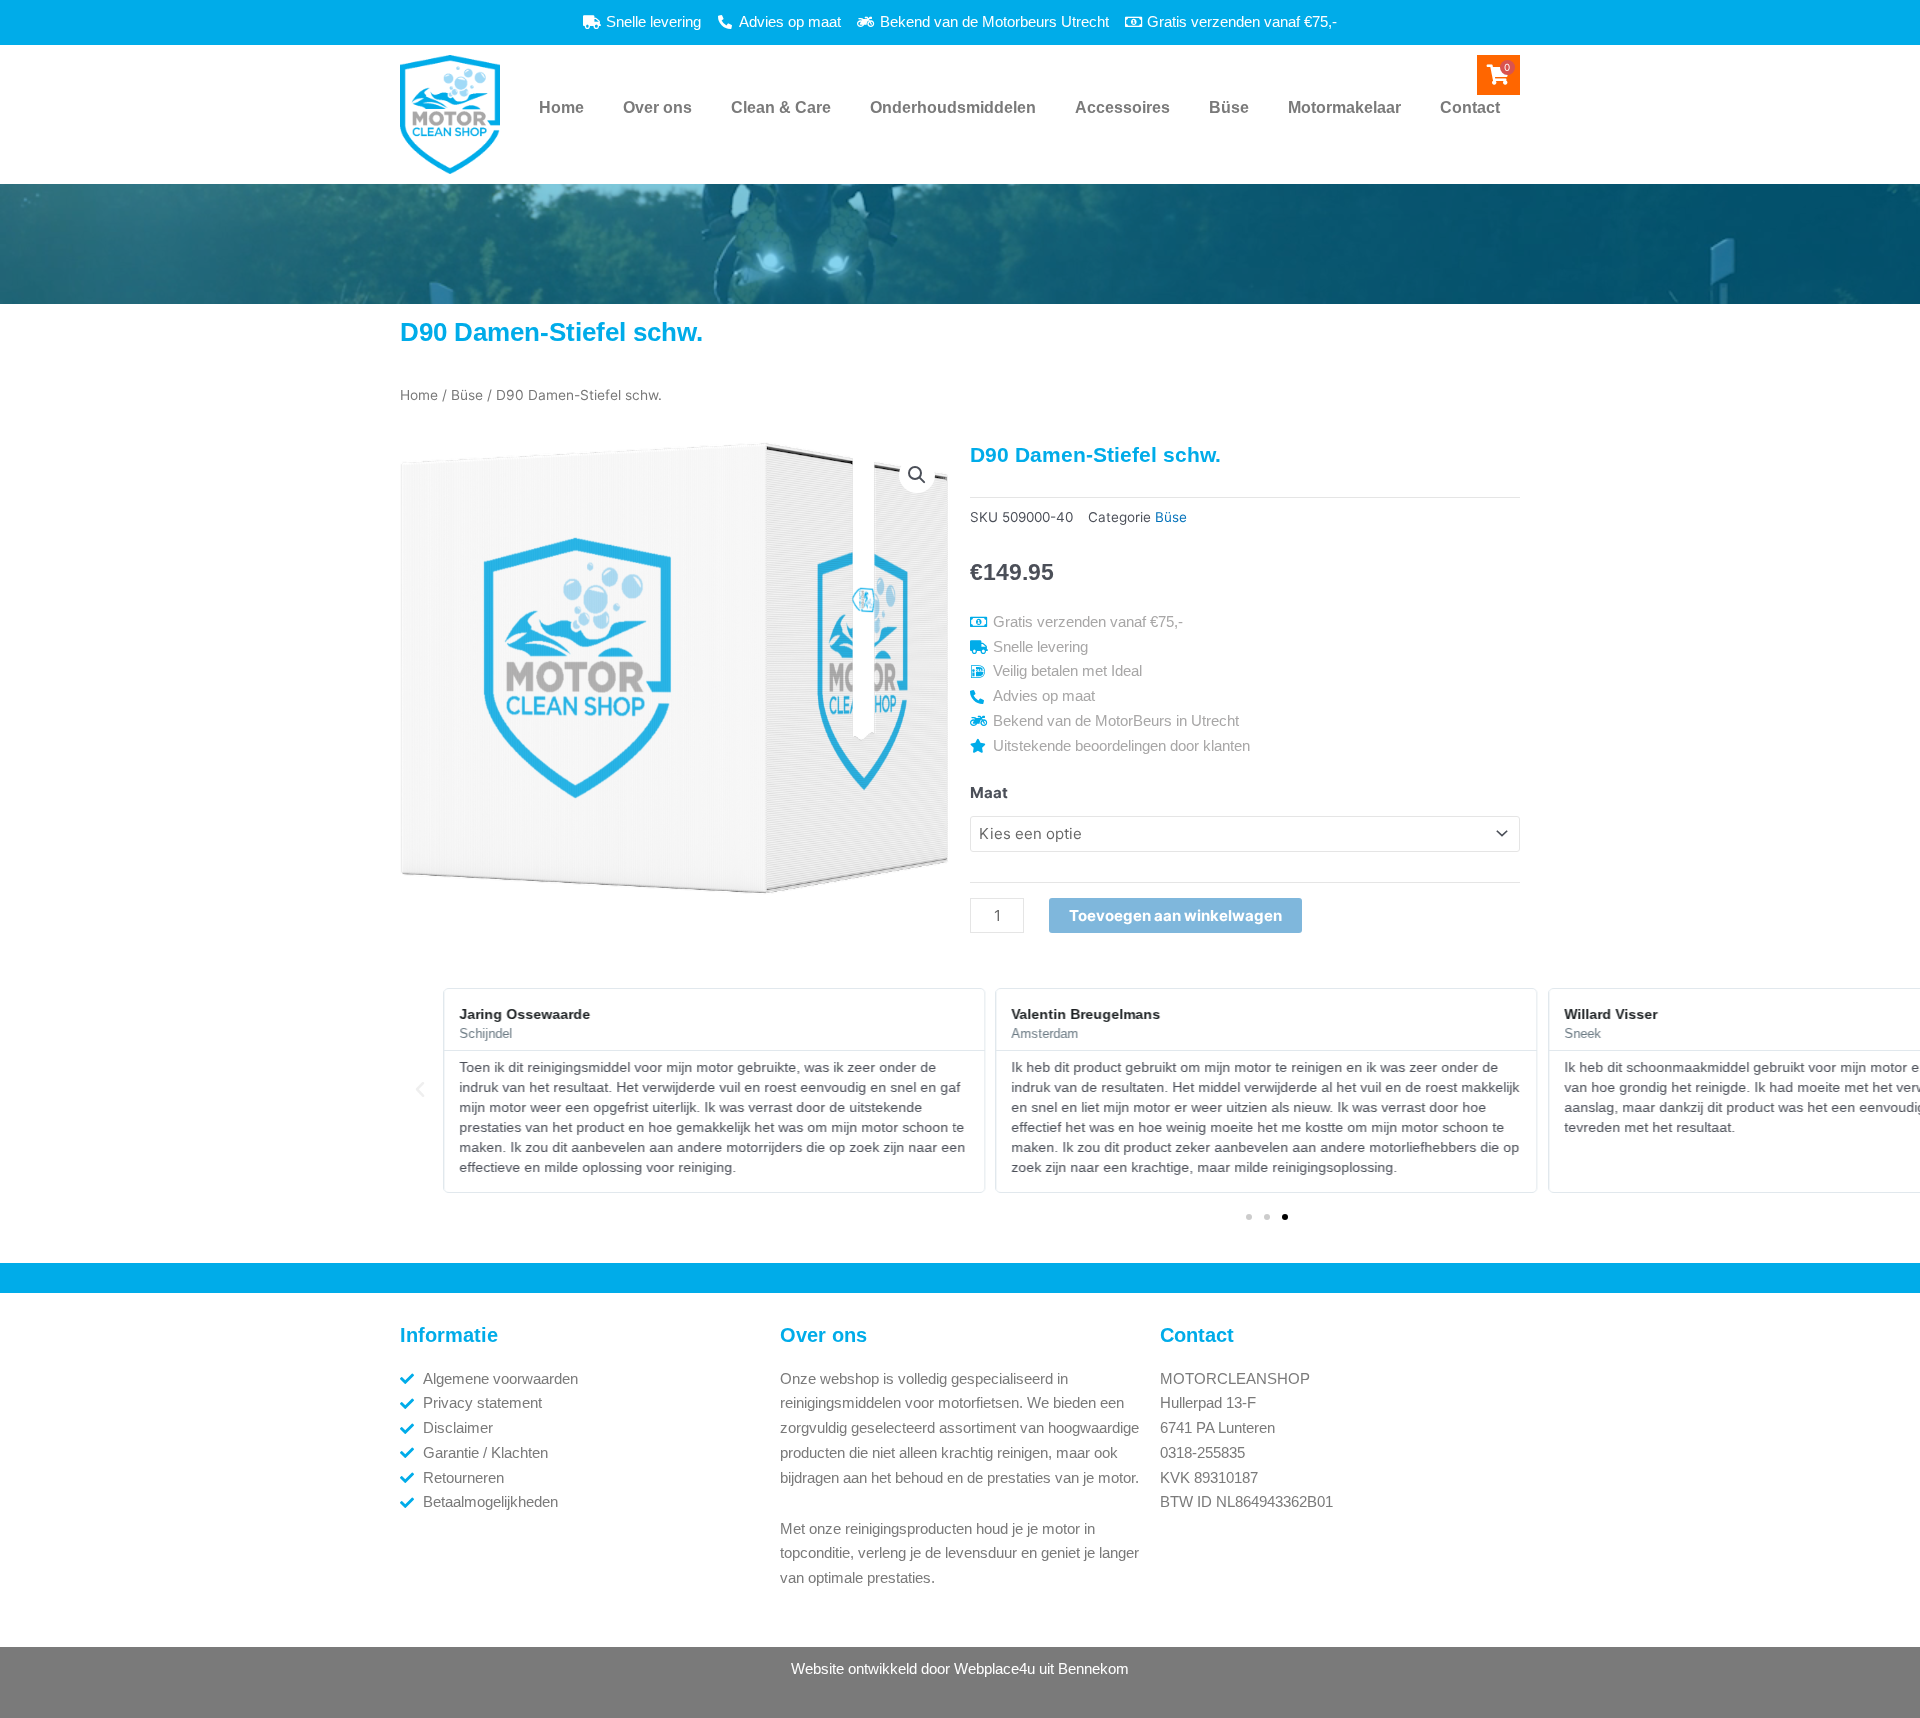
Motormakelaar (1344, 108)
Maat (989, 792)
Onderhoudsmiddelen (953, 108)
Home (561, 108)
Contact (1470, 108)
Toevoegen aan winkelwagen (1175, 915)
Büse (1229, 108)
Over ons (657, 108)
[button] (917, 475)
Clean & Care (781, 108)
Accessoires (1122, 108)
